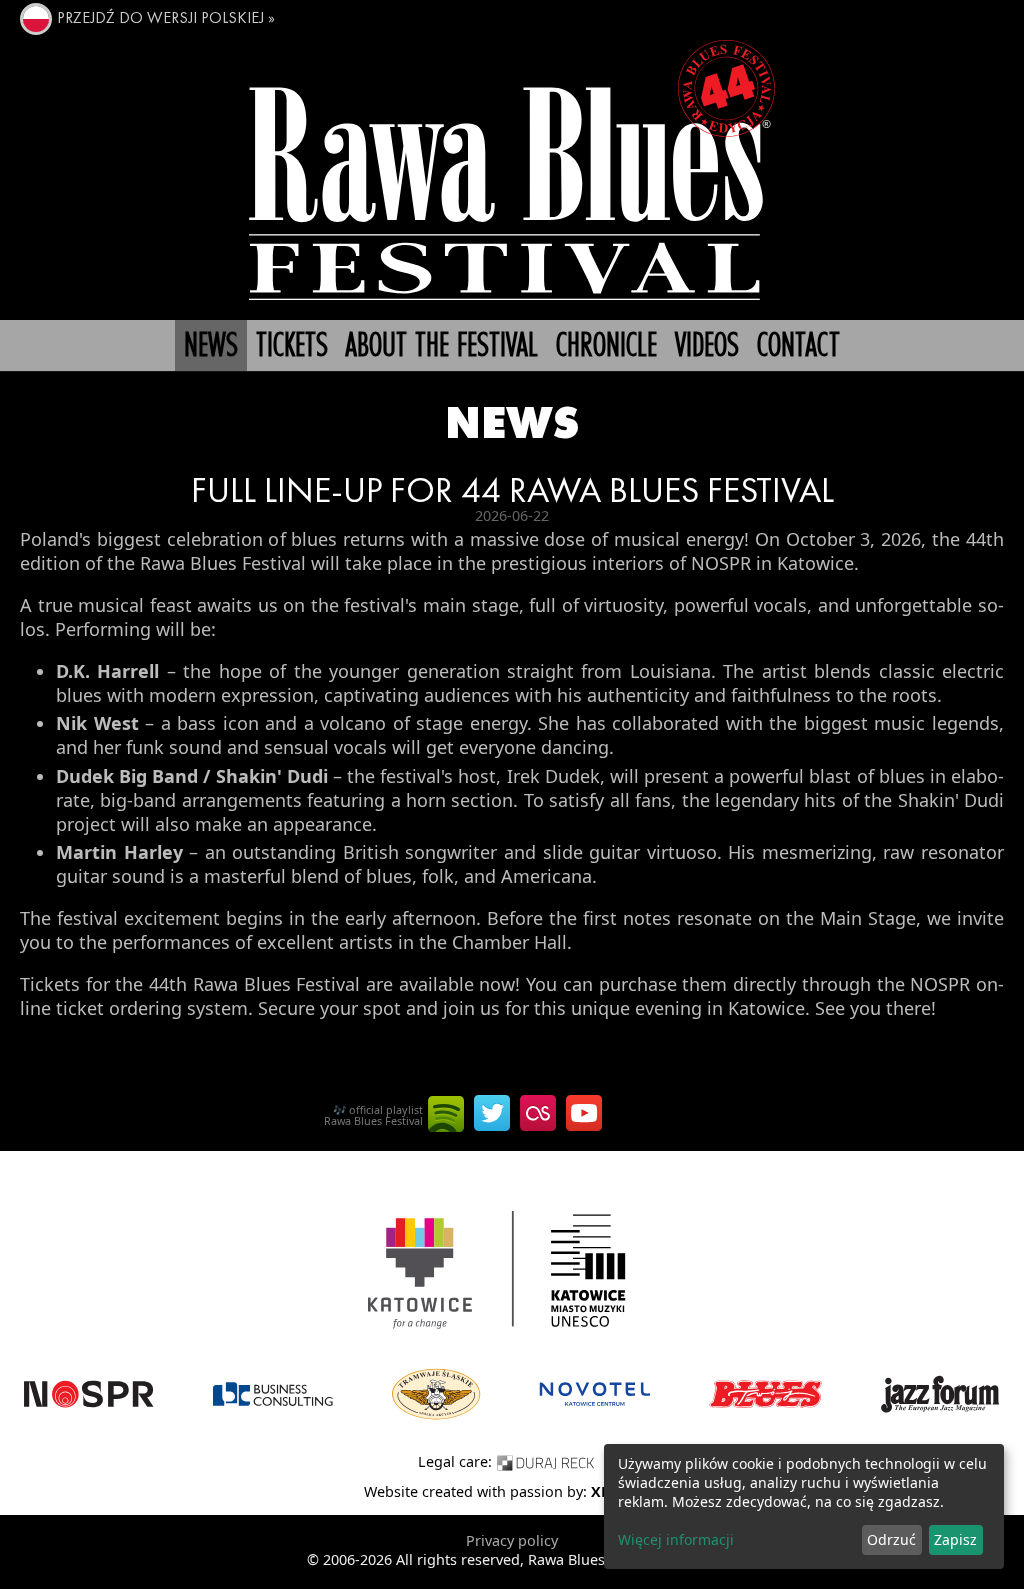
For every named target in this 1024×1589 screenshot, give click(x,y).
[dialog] (804, 1506)
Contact (798, 347)
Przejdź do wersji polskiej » (166, 19)
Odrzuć (891, 1539)
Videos (707, 347)
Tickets (292, 347)
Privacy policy (512, 1540)
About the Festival (442, 347)
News (211, 347)
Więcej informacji (676, 1539)
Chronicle (606, 347)
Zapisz (955, 1539)
